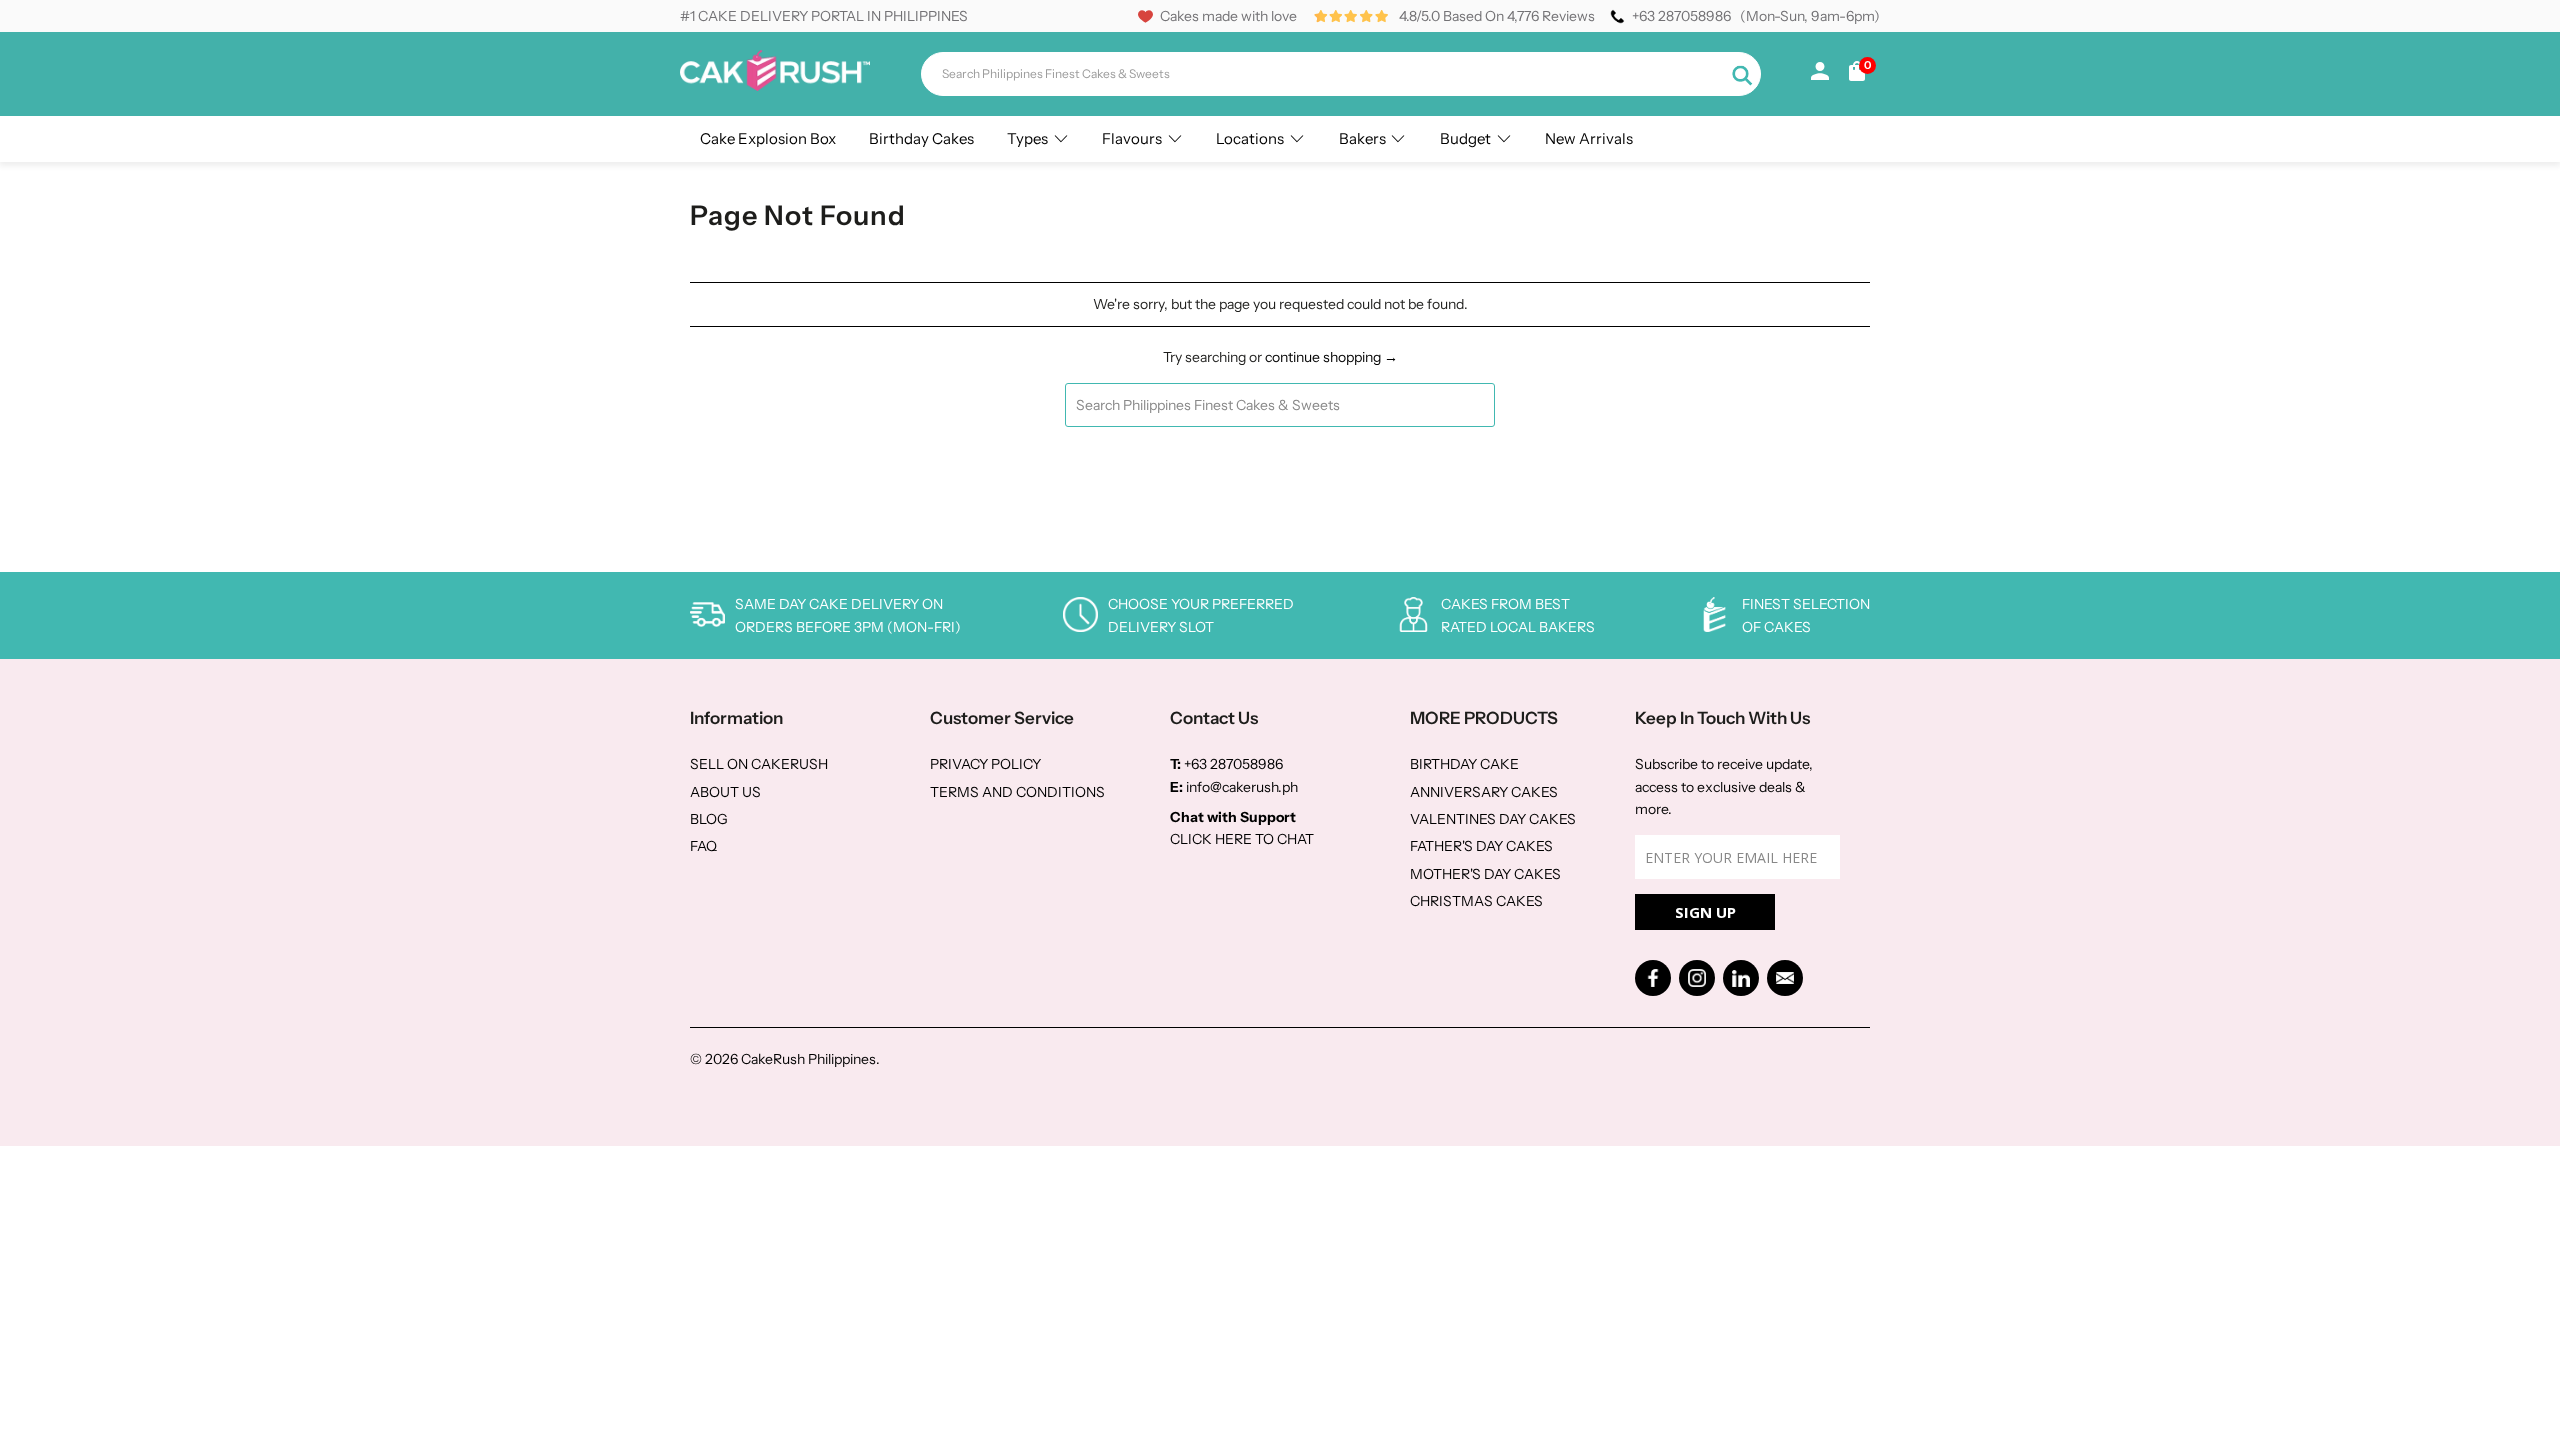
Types (1027, 138)
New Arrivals (1589, 138)
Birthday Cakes (921, 138)
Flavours (1132, 138)
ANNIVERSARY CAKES (1484, 792)
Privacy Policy (985, 764)
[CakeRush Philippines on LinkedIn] (1741, 978)
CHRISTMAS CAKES (1476, 901)
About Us (725, 792)
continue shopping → (1331, 357)
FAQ (703, 846)
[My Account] (1820, 75)
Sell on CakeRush (759, 764)
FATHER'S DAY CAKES (1481, 846)
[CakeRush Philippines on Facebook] (1653, 978)
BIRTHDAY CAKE (1464, 764)
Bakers (1362, 138)
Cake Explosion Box (768, 138)
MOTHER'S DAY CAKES (1485, 874)
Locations (1250, 138)
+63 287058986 (1681, 16)
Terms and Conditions (1017, 792)
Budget (1465, 138)
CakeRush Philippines (808, 1059)
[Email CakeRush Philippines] (1785, 978)
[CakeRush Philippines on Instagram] (1697, 978)
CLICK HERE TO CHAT (1242, 839)
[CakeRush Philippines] (775, 86)
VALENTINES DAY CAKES (1493, 819)
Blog (709, 819)
